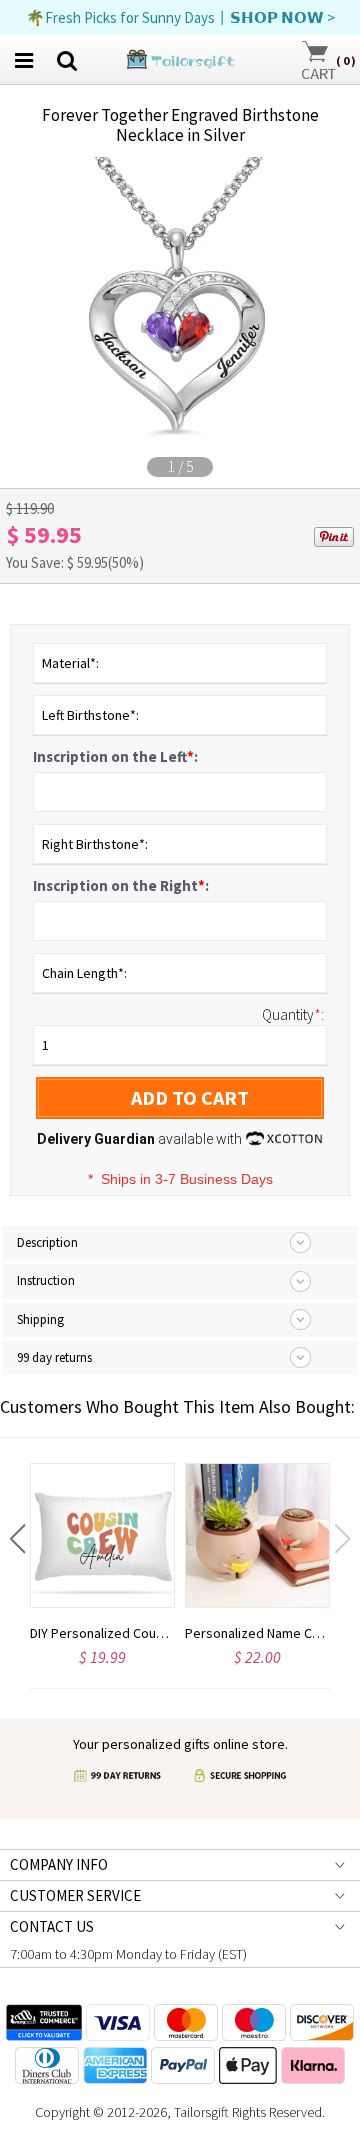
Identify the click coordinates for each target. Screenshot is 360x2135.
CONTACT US (52, 1926)
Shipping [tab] (40, 1319)
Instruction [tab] (46, 1280)
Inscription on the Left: (115, 756)
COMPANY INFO (59, 1864)
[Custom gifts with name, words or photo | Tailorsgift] (179, 57)
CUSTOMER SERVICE (75, 1895)
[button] (17, 1539)
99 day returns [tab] (54, 1357)
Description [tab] (47, 1242)
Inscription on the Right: (121, 885)
